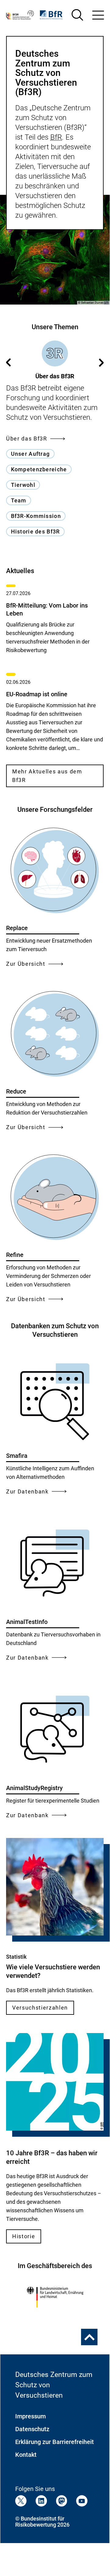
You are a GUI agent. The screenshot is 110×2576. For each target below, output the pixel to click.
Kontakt (26, 2455)
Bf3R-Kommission (36, 516)
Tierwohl (23, 485)
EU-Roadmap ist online (37, 694)
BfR (56, 137)
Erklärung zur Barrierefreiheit (55, 2442)
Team (19, 500)
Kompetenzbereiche (39, 469)
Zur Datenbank (27, 1491)
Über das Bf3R (27, 439)
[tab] (55, 360)
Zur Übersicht (26, 964)
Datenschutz (32, 2429)
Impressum (30, 2416)
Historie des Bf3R (35, 532)
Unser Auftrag (30, 454)
